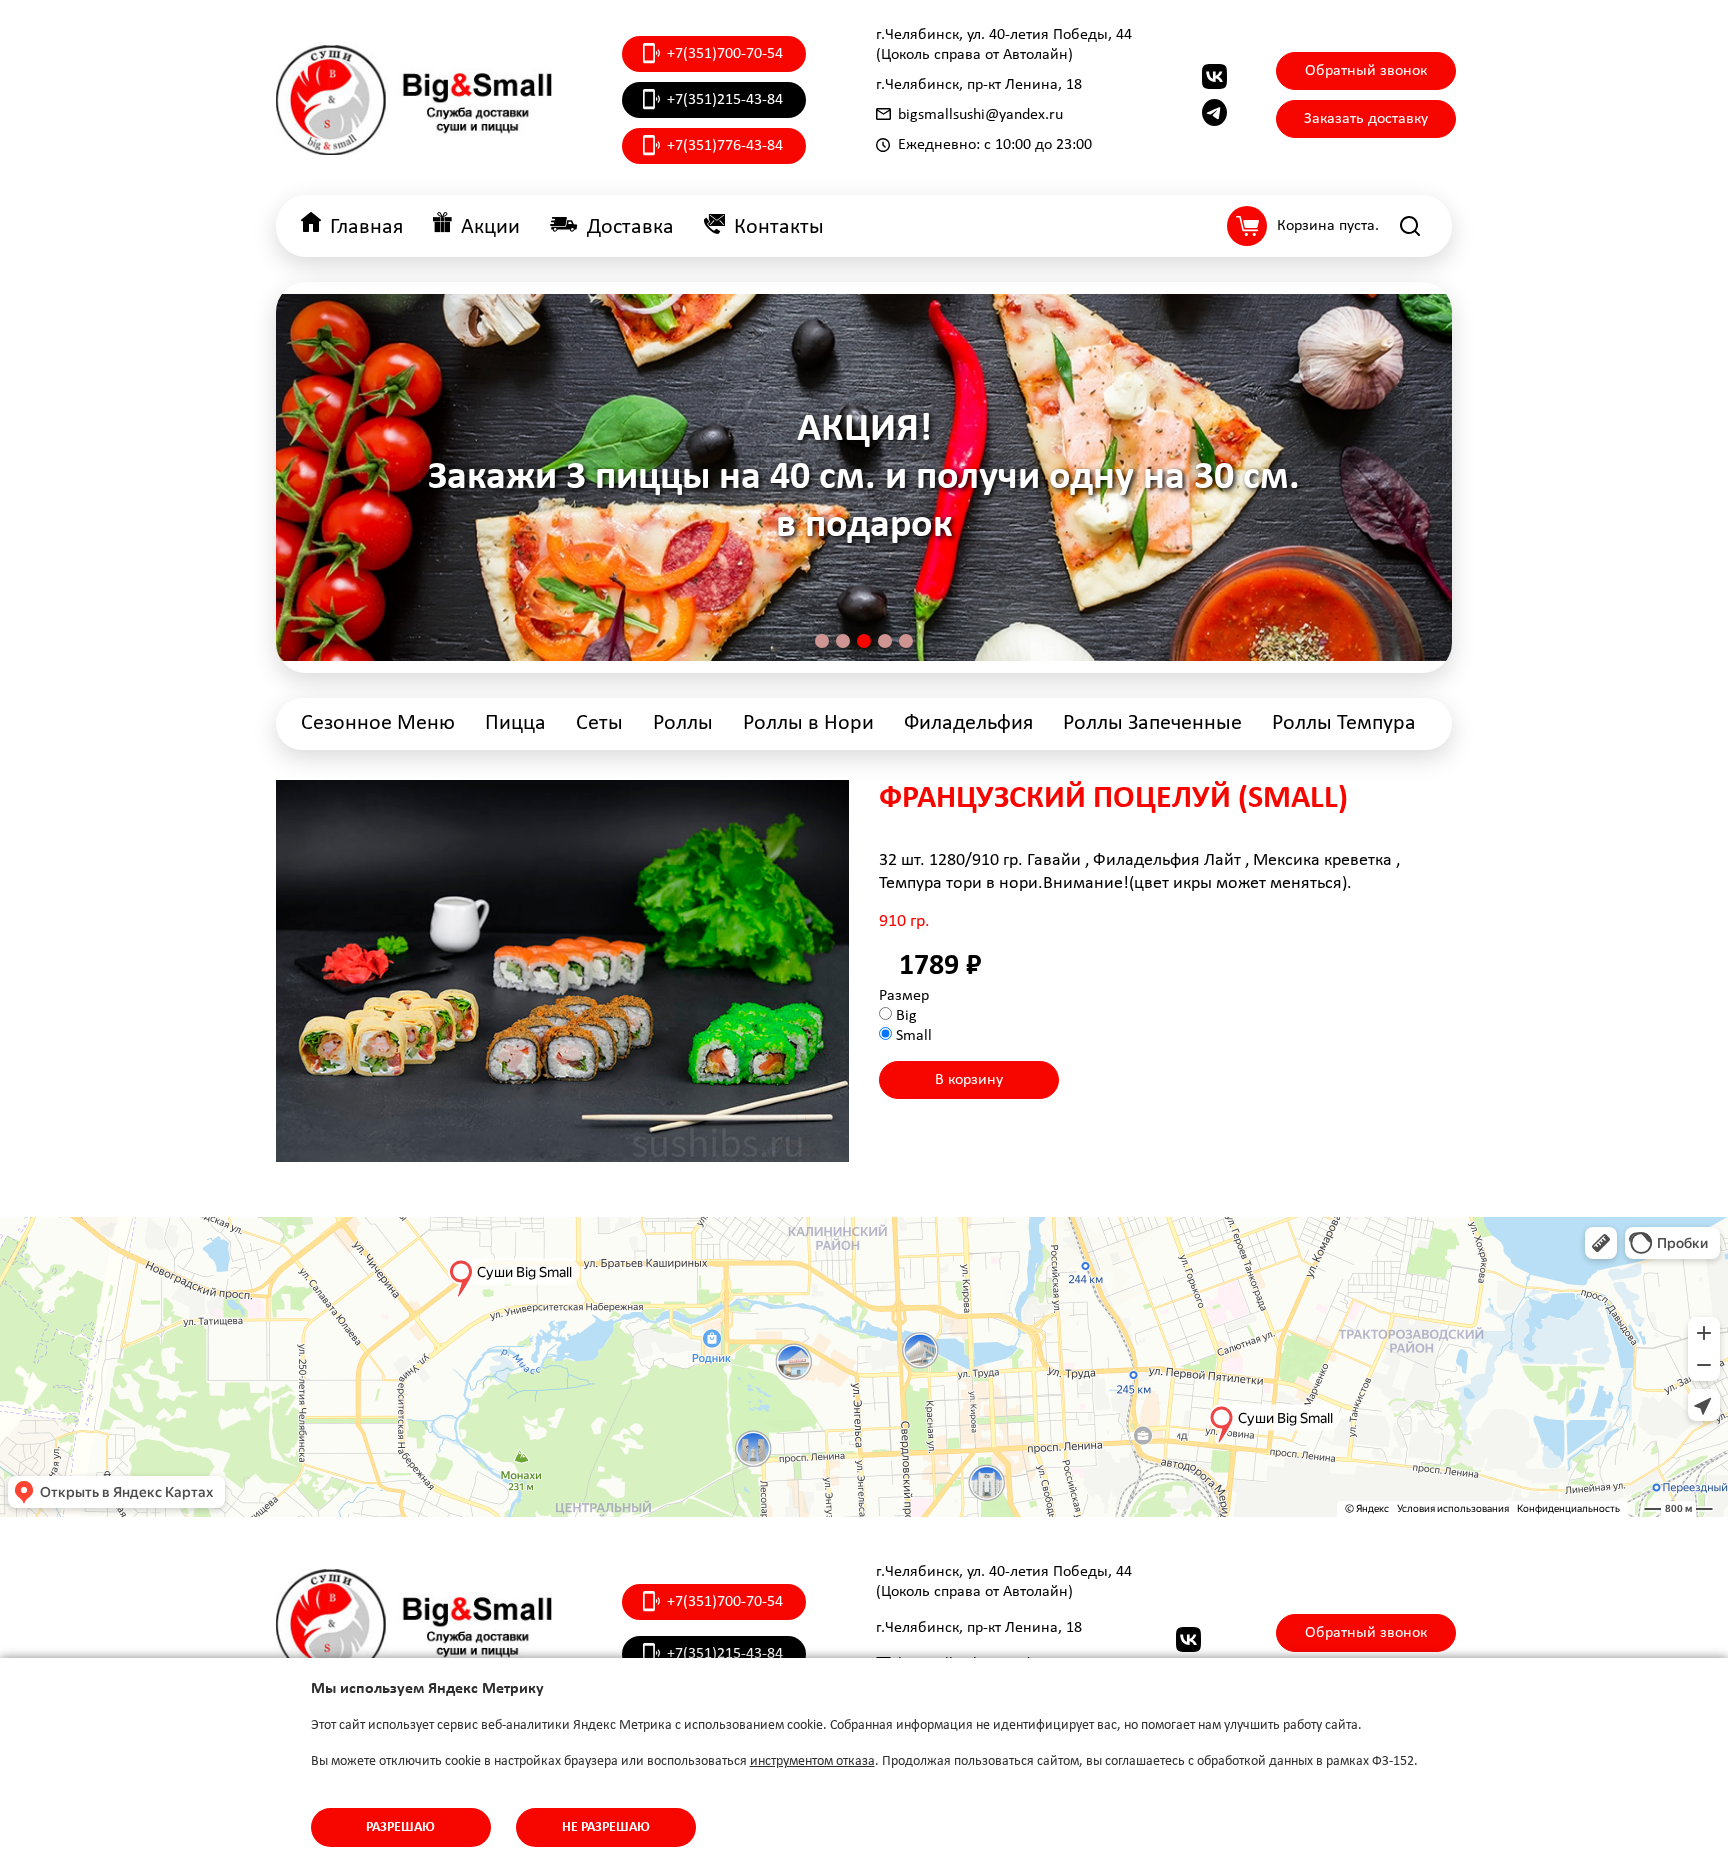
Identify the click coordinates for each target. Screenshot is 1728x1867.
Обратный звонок (1366, 71)
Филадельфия (968, 723)
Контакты (779, 227)
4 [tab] (885, 641)
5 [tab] (906, 641)
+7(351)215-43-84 (725, 100)
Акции (490, 227)
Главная (366, 227)
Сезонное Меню (378, 723)
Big (906, 1016)
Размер (904, 996)
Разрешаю (400, 1827)
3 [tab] (864, 641)
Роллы (683, 723)
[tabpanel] (864, 477)
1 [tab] (822, 641)
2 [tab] (843, 641)
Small (914, 1036)
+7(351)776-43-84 (725, 146)
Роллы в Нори (808, 723)
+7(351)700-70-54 (725, 54)
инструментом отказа (812, 1761)
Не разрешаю (606, 1827)
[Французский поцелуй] (562, 971)
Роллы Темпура (1344, 723)
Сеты (599, 723)
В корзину (969, 1080)
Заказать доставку (1366, 119)
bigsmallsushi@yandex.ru (980, 115)
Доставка (630, 227)
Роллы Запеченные (1152, 723)
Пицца (515, 723)
